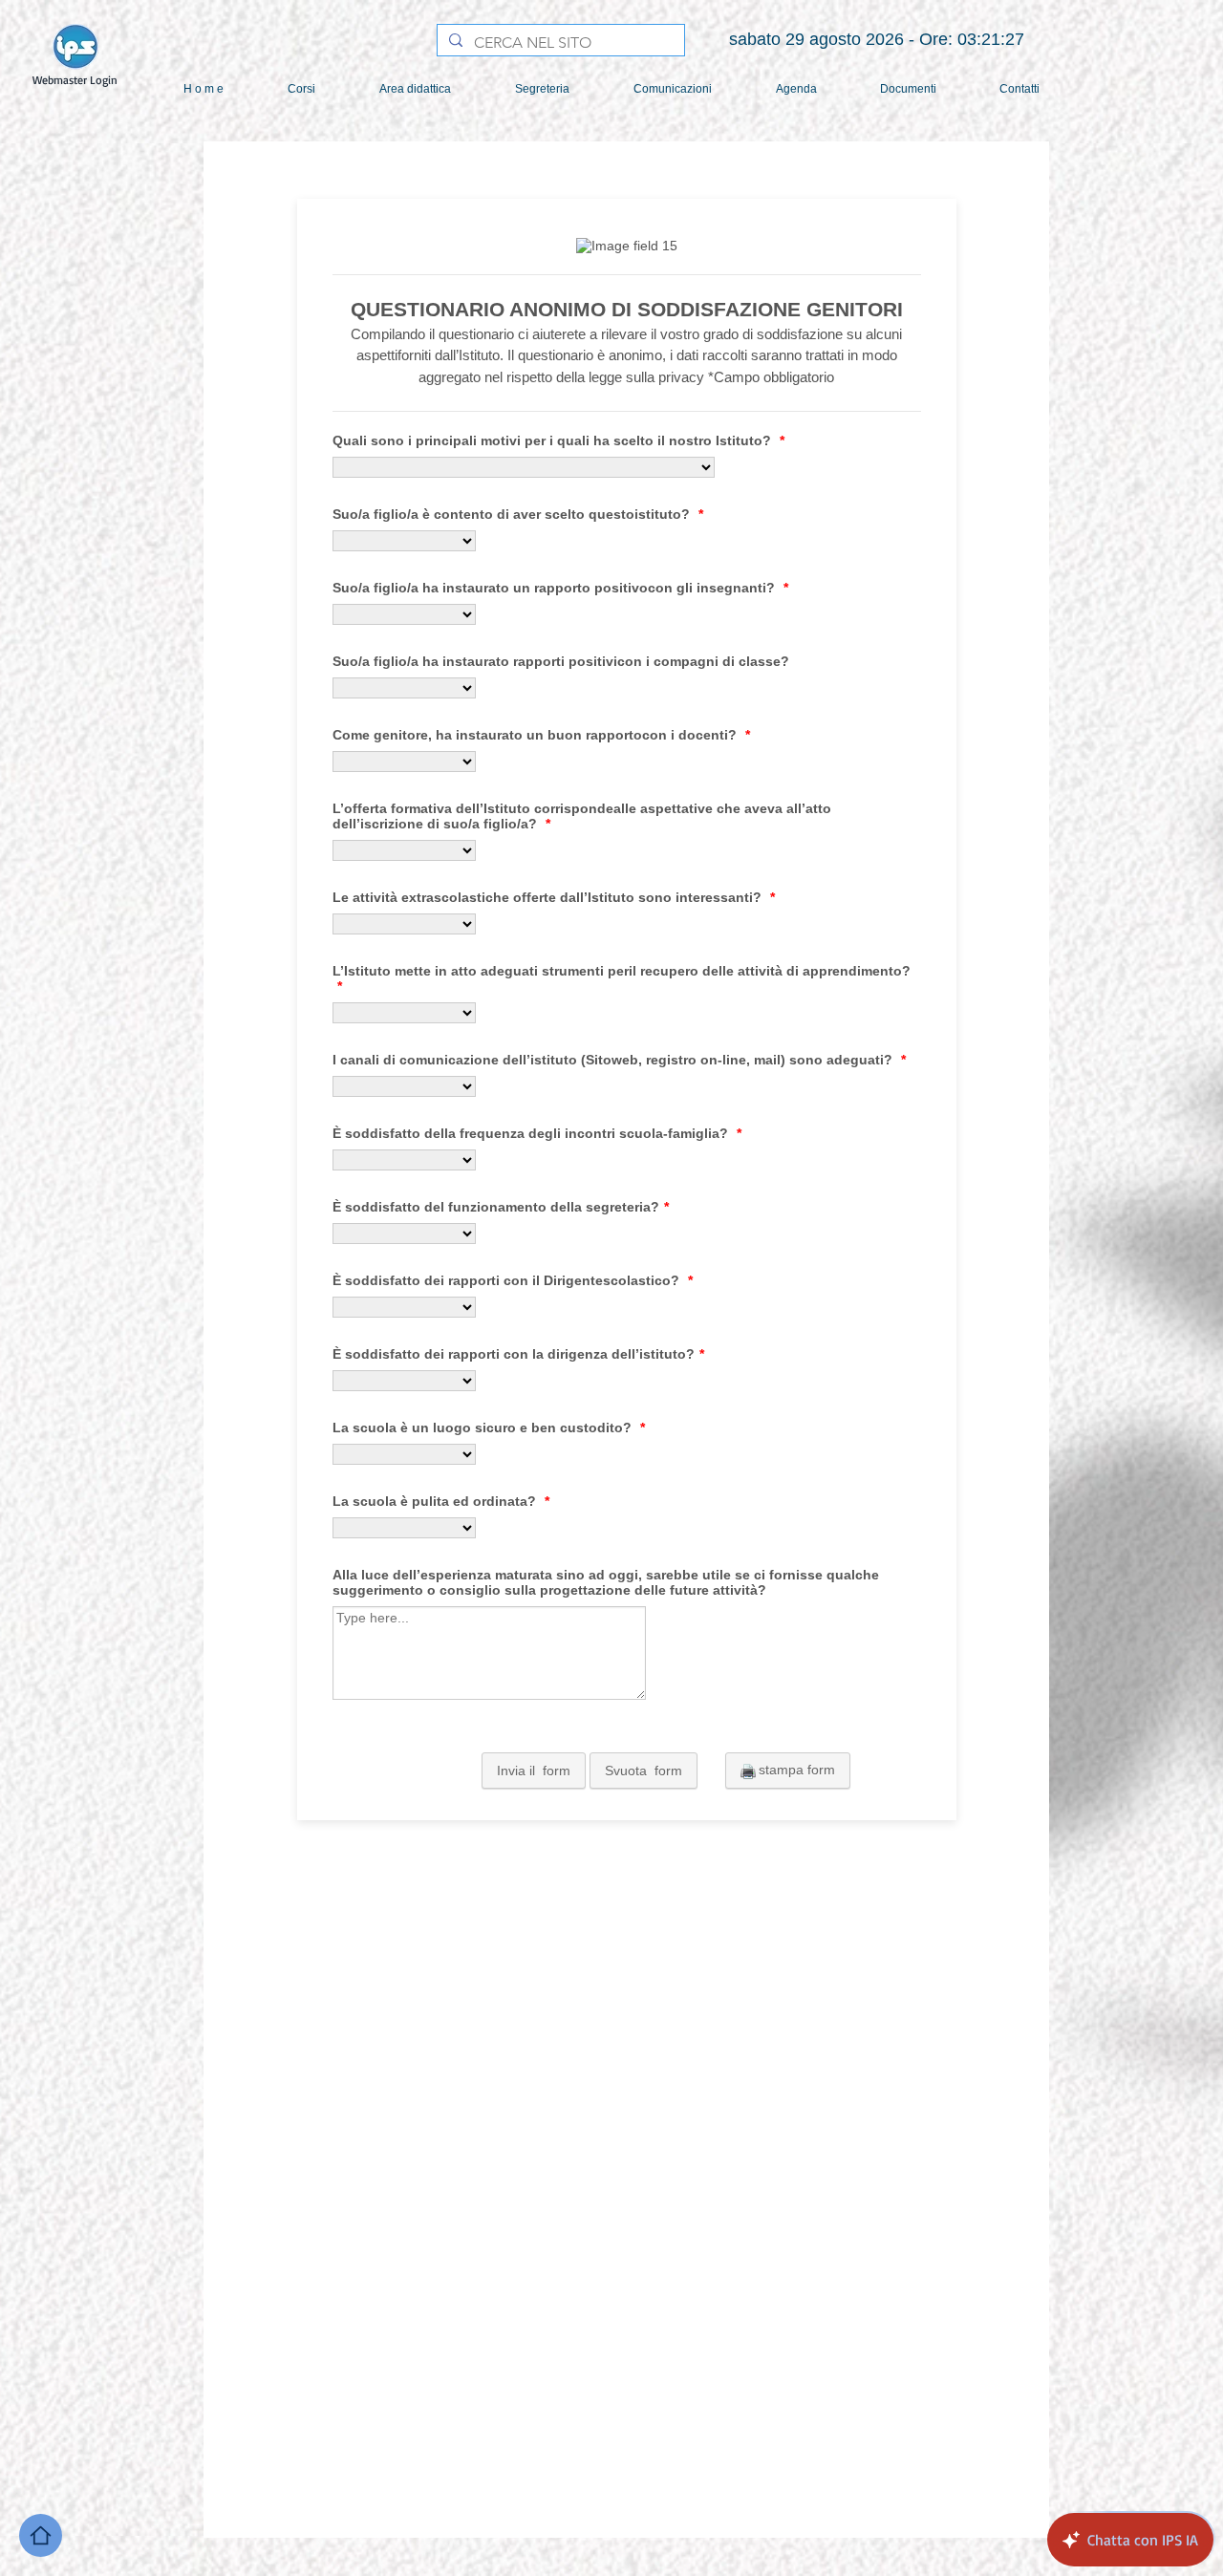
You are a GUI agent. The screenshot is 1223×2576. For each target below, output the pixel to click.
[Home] (41, 2535)
